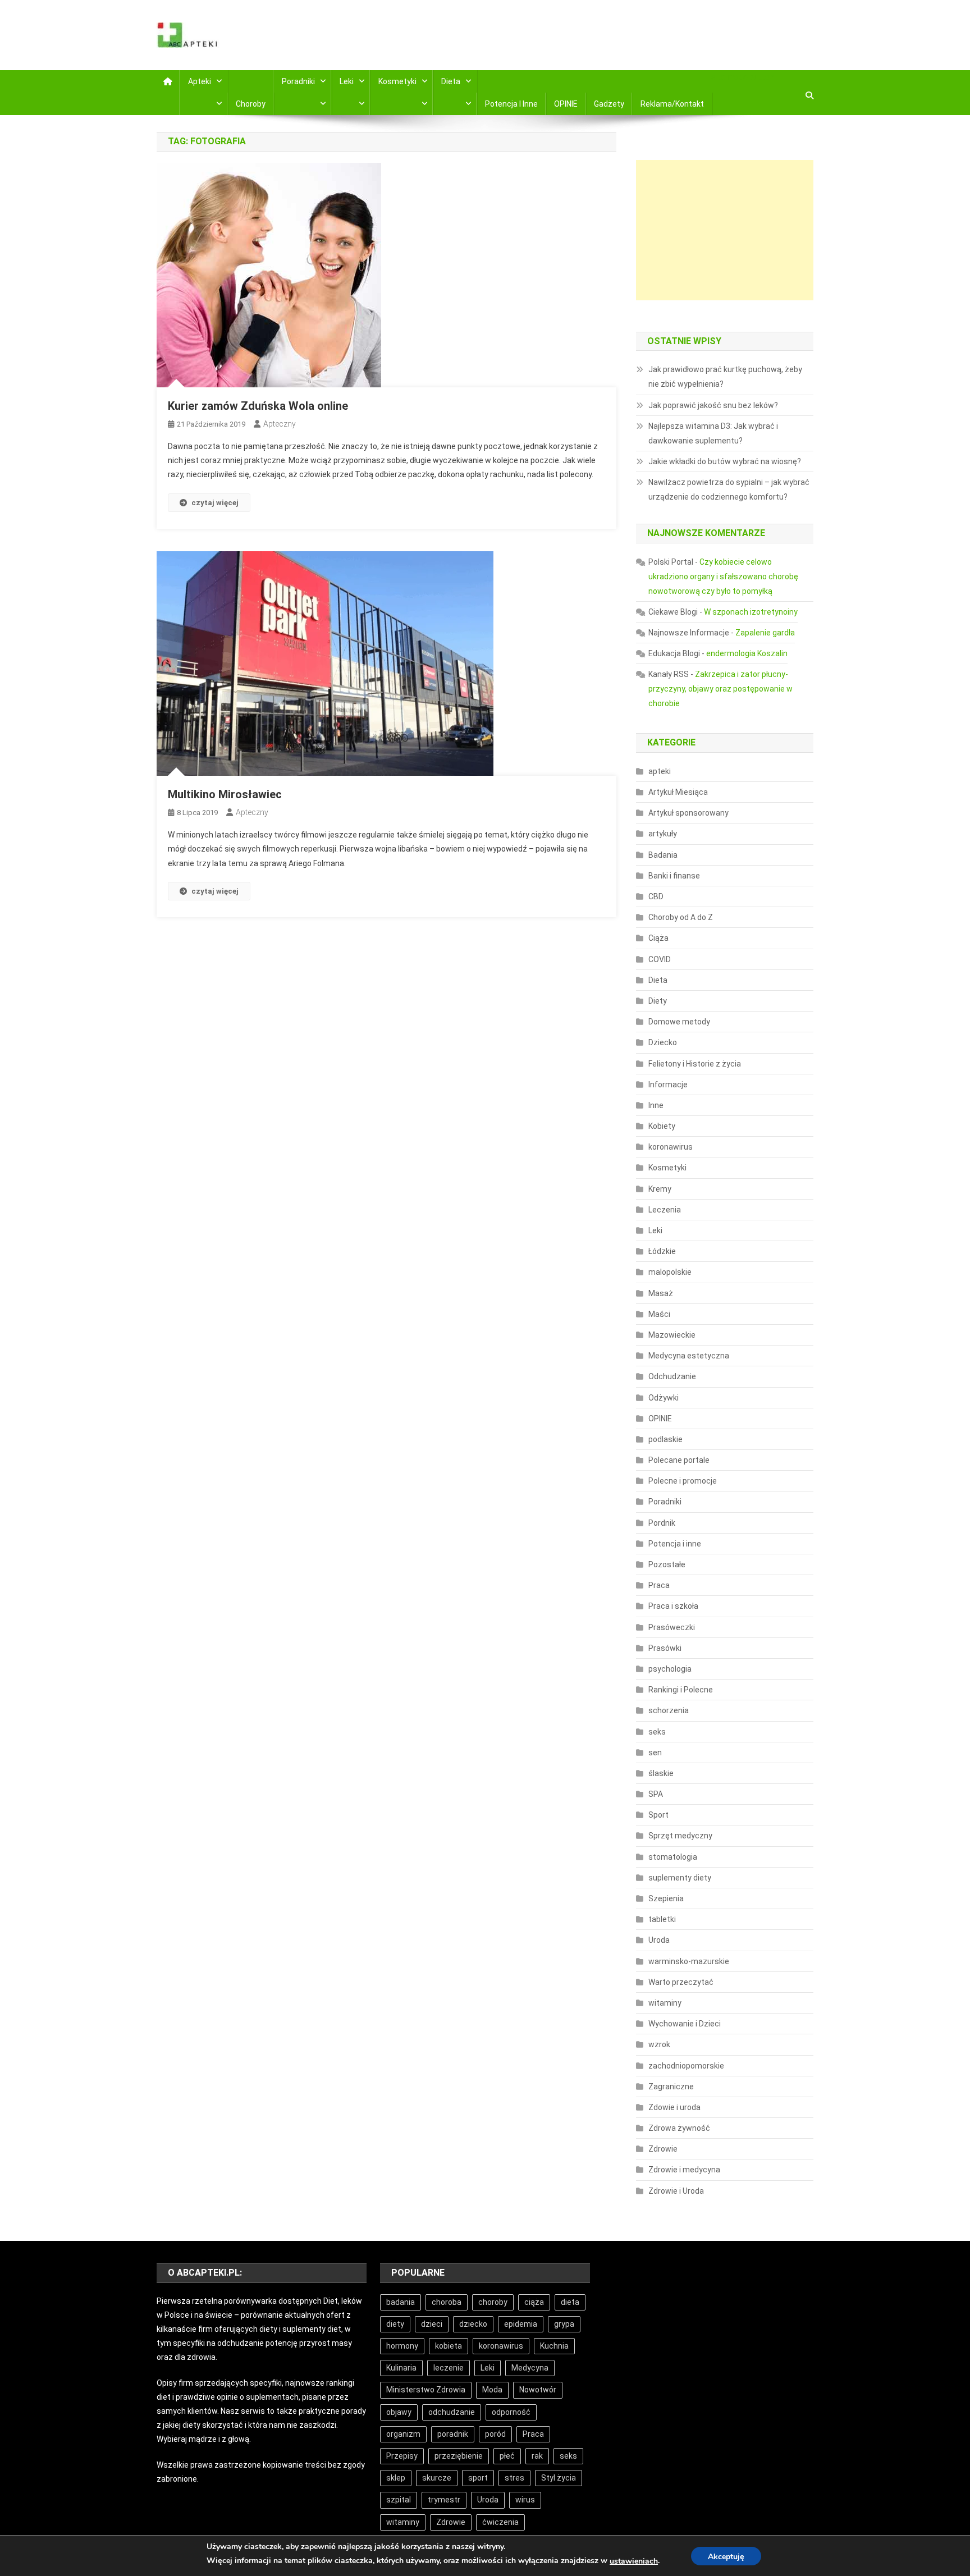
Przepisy (402, 2456)
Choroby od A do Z (681, 917)
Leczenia (665, 1210)
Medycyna (530, 2368)
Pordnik (662, 1523)
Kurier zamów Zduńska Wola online (258, 406)
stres (514, 2478)
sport (478, 2478)
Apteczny (280, 424)
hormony (402, 2346)
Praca (659, 1585)
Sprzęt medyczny (680, 1836)
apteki (660, 771)
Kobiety (662, 1126)
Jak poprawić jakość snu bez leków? (713, 405)
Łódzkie (662, 1251)
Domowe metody (679, 1022)
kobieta (449, 2346)
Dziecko (663, 1042)
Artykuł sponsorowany (688, 813)
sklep (396, 2478)
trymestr (444, 2500)
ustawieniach (634, 2561)
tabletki (662, 1919)
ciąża (534, 2302)
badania (401, 2302)
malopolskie (670, 1272)
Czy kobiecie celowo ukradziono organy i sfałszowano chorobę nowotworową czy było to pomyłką (723, 576)
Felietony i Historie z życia (695, 1064)
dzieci (432, 2324)
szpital (399, 2500)
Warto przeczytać (681, 1982)
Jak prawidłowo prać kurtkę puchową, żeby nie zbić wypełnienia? (725, 377)
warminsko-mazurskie (689, 1961)
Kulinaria (401, 2368)
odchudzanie (452, 2412)
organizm (403, 2434)
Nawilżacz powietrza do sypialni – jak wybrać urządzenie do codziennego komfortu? (729, 489)
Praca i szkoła (673, 1606)
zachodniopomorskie (686, 2066)
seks (657, 1732)
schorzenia (669, 1710)
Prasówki (665, 1648)
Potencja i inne (511, 104)
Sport (658, 1815)
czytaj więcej (215, 503)
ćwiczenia (500, 2522)
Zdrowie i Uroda (676, 2191)
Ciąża (658, 938)
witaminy (665, 2003)
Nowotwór (538, 2390)
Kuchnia (554, 2346)
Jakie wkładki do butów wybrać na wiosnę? (725, 461)
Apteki (200, 81)
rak (537, 2456)
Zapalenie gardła (765, 633)
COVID (660, 959)
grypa (564, 2324)
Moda (492, 2390)
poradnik (453, 2434)
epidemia (521, 2324)
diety (395, 2324)
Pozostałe (667, 1564)
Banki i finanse (674, 876)
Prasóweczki (672, 1627)
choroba (447, 2302)
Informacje (668, 1085)
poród (495, 2434)
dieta (570, 2302)
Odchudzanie (672, 1376)
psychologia (670, 1669)
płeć (507, 2456)
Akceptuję (726, 2557)
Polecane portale (679, 1460)
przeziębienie (459, 2456)
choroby (493, 2302)
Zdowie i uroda (674, 2107)
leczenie (449, 2368)
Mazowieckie (672, 1335)
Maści (659, 1314)
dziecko (473, 2324)
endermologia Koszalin (747, 653)
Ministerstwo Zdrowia (426, 2390)
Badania (663, 855)
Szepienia (666, 1898)
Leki (347, 81)
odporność (511, 2412)
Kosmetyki (397, 81)
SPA (656, 1794)
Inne (656, 1105)
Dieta (451, 81)
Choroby (251, 104)
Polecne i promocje (683, 1481)
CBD (656, 896)
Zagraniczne (671, 2087)
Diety (658, 1001)
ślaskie (661, 1773)
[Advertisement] (725, 230)
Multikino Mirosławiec (225, 794)
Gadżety (609, 104)
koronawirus (671, 1147)
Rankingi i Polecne (681, 1690)
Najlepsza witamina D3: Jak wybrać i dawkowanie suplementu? (713, 433)
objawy (399, 2412)
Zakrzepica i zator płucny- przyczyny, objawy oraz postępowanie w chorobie (720, 689)
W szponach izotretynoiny (751, 612)
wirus (525, 2500)
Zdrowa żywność (679, 2128)
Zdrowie (663, 2149)
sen (655, 1753)
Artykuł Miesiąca (678, 792)
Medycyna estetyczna (689, 1356)
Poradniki (298, 81)
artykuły (663, 834)
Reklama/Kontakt (672, 104)
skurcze (437, 2478)
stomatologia (673, 1857)
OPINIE (566, 104)
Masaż (661, 1293)
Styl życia (559, 2478)
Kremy (660, 1189)
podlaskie (665, 1439)
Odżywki (664, 1398)
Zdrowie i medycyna (684, 2170)
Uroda (659, 1940)
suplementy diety (680, 1878)
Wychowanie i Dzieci (685, 2024)
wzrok (659, 2044)
